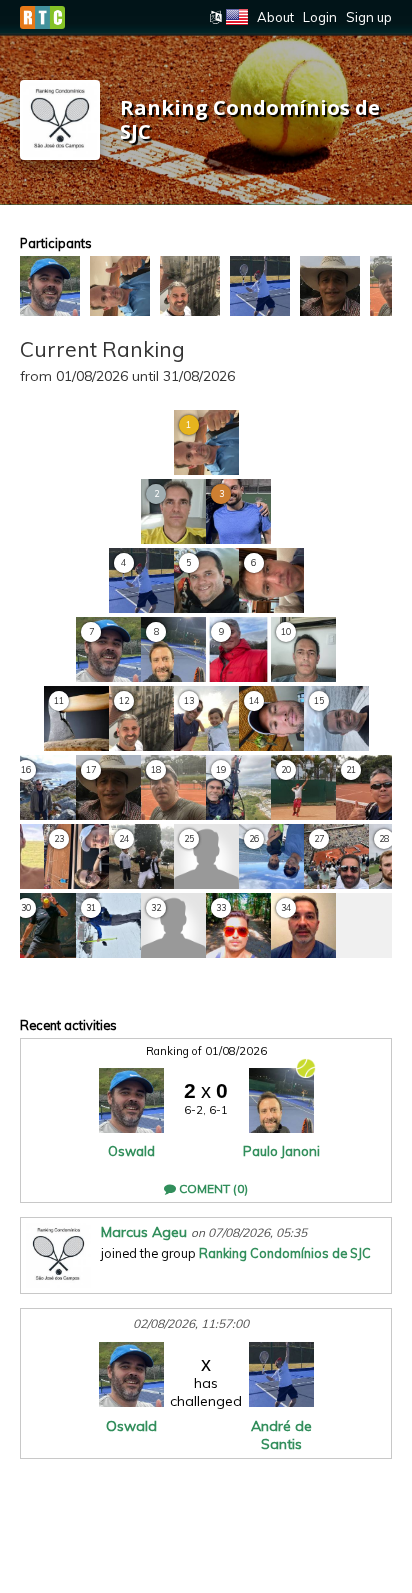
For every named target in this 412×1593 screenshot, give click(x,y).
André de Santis (281, 1435)
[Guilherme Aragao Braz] (120, 286)
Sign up (369, 17)
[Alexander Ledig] (330, 286)
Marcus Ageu (144, 1232)
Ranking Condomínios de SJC (285, 1253)
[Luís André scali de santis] (260, 286)
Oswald (131, 1151)
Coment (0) (212, 1188)
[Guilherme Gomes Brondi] (190, 286)
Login (320, 17)
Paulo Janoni (281, 1151)
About (275, 17)
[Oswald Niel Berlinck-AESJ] (50, 286)
